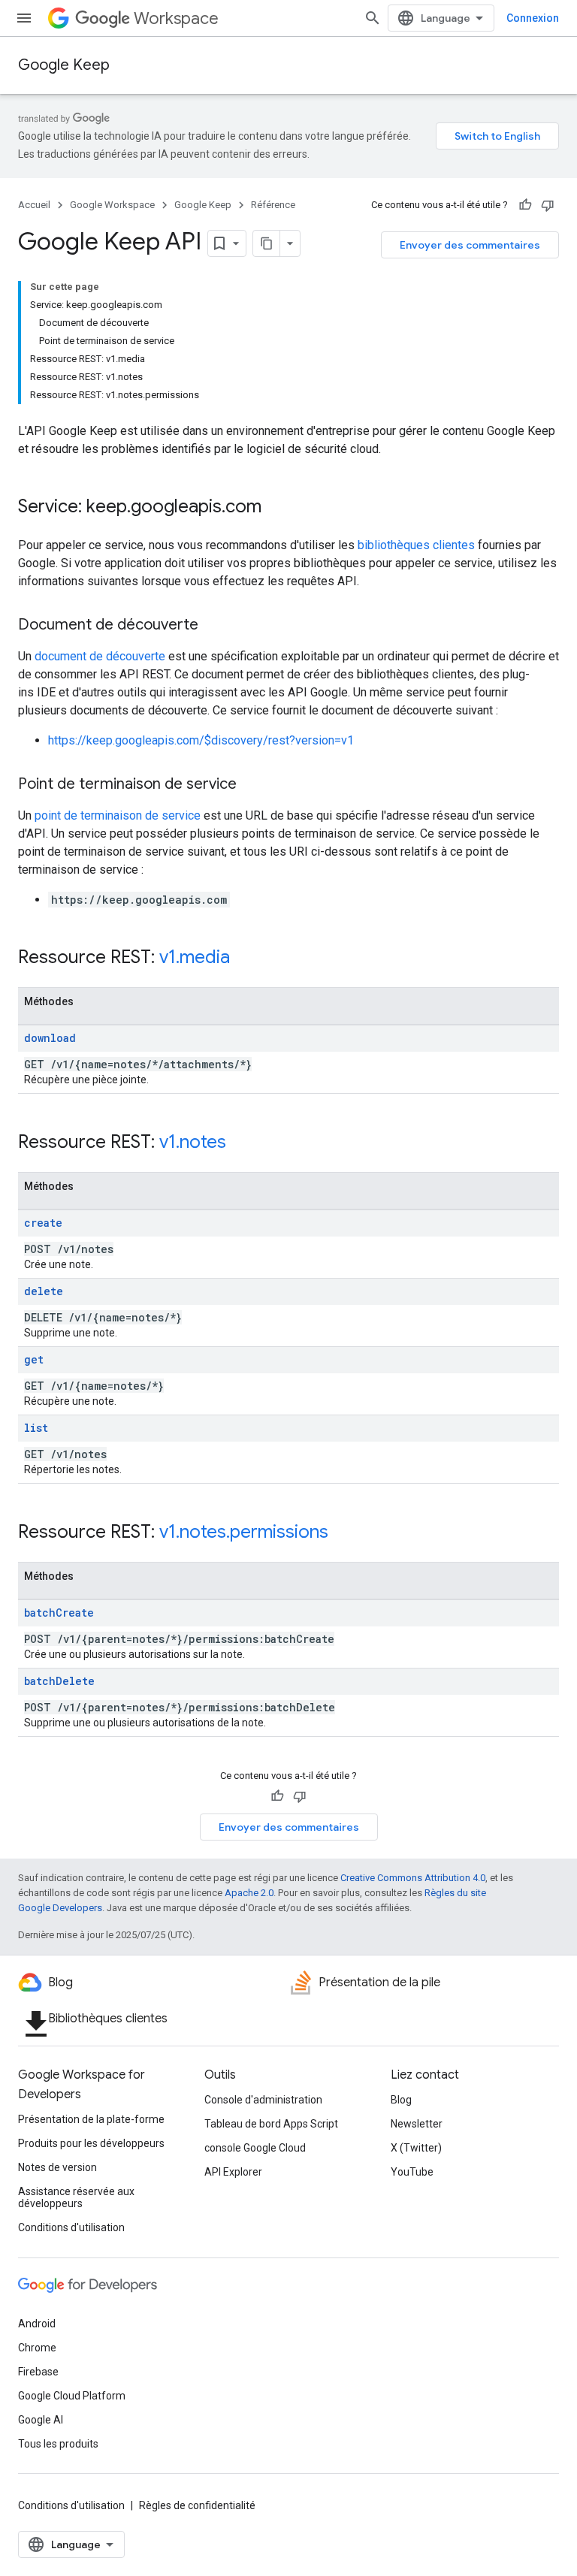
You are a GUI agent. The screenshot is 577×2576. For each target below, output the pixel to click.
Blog (401, 2100)
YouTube (412, 2172)
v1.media (195, 957)
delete (44, 1291)
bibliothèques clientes (416, 545)
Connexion (533, 18)
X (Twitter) (416, 2148)
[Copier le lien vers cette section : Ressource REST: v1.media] (245, 959)
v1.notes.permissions (244, 1532)
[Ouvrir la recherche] (373, 18)
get (34, 1359)
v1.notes (193, 1142)
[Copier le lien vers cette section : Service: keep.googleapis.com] (276, 508)
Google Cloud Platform (72, 2396)
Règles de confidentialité (197, 2505)
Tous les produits (58, 2444)
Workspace (176, 18)
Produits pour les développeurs (91, 2143)
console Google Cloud (255, 2148)
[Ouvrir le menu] (24, 18)
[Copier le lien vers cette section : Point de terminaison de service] (252, 785)
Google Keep (64, 65)
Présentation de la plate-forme (91, 2119)
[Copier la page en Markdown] (267, 243)
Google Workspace (112, 205)
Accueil (34, 205)
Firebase (38, 2372)
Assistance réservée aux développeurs (76, 2197)
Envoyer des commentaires (470, 245)
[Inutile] (548, 205)
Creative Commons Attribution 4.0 (413, 1878)
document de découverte (100, 656)
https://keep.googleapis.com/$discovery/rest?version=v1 (201, 740)
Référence (273, 205)
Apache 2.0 (249, 1893)
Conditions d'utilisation (71, 2227)
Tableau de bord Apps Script (271, 2124)
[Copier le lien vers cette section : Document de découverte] (213, 626)
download (50, 1038)
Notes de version (57, 2167)
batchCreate (59, 1613)
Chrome (37, 2348)
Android (37, 2324)
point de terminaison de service (118, 815)
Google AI (41, 2420)
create (43, 1223)
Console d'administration (263, 2100)
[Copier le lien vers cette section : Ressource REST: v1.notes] (241, 1143)
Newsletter (417, 2124)
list (36, 1428)
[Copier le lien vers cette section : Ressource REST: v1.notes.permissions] (343, 1533)
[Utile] (525, 205)
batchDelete (59, 1681)
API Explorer (233, 2172)
